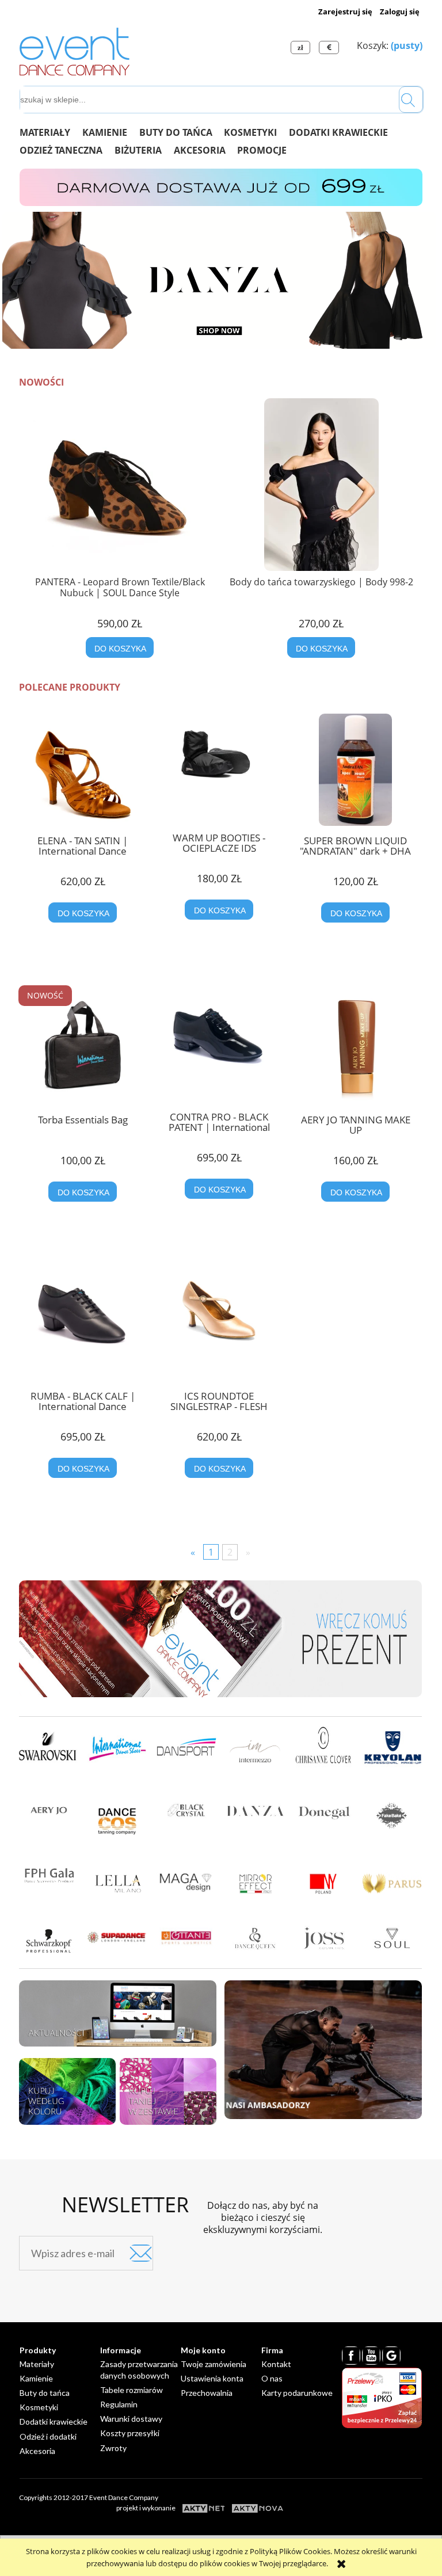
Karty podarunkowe (297, 2393)
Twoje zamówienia (214, 2364)
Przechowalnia (207, 2393)
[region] (221, 280)
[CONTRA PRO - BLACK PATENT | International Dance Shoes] (219, 1047)
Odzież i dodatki (48, 2436)
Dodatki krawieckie (54, 2421)
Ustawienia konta (212, 2378)
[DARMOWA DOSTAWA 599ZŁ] (221, 186)
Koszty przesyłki (130, 2433)
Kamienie (36, 2378)
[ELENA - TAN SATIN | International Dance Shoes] (83, 770)
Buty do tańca (45, 2393)
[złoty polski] (302, 47)
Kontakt (276, 2364)
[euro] (330, 47)
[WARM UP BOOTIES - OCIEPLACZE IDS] (219, 768)
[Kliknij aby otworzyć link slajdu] (221, 280)
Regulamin (119, 2404)
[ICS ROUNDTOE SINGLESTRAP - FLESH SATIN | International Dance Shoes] (219, 1327)
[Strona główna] (75, 49)
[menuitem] (51, 132)
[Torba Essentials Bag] (83, 1049)
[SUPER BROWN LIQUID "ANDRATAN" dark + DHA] (355, 770)
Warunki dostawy (131, 2419)
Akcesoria (37, 2451)
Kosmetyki (39, 2407)
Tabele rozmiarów (132, 2390)
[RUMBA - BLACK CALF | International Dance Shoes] (83, 1327)
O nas (272, 2378)
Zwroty (113, 2448)
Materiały (37, 2364)
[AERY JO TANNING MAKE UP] (355, 1049)
